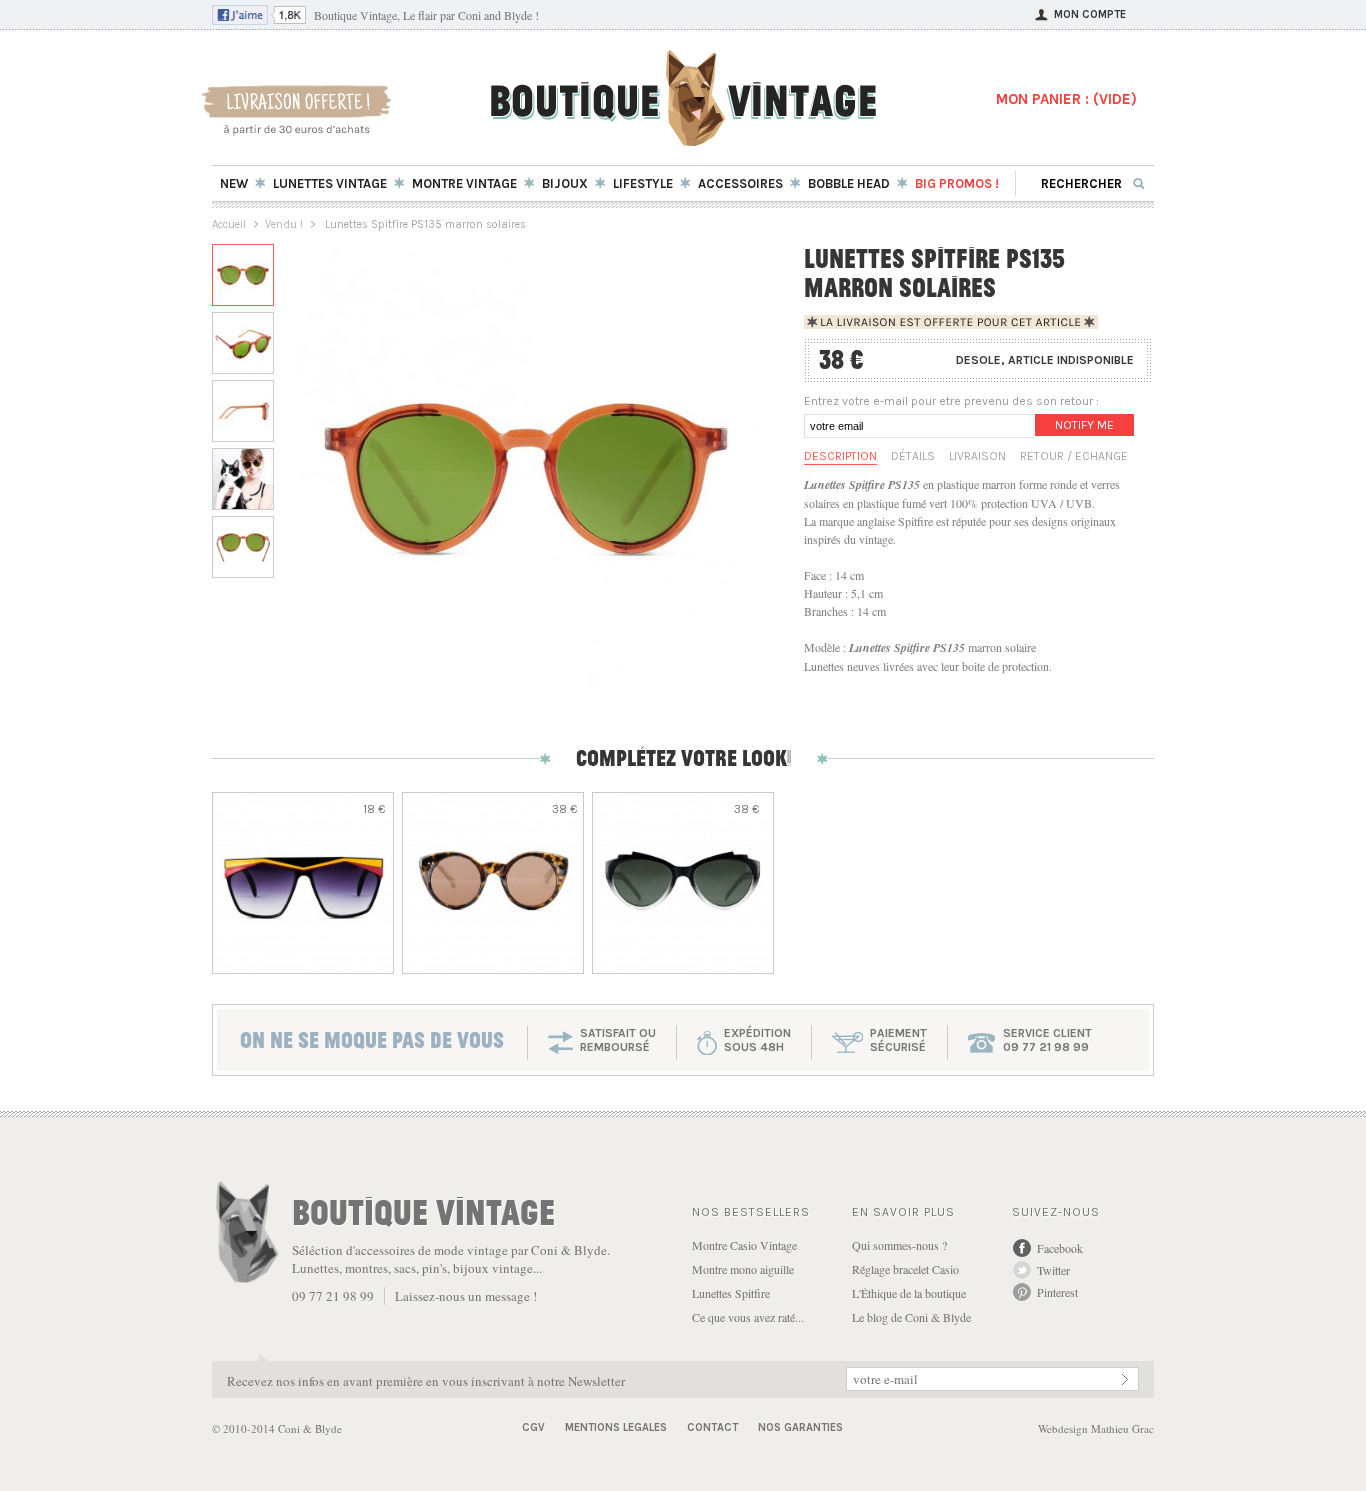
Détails (913, 456)
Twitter (1053, 1270)
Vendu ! (284, 224)
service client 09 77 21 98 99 (1047, 1040)
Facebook (1060, 1248)
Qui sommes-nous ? (899, 1245)
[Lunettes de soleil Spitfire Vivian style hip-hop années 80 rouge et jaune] (303, 883)
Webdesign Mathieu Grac (1096, 1428)
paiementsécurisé (898, 1040)
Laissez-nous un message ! (466, 1296)
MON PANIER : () (1066, 99)
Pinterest (1057, 1292)
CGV (533, 1427)
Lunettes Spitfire (731, 1293)
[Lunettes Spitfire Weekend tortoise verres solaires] (493, 883)
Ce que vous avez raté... (748, 1317)
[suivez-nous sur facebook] (259, 20)
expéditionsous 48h (757, 1040)
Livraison (977, 456)
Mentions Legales (616, 1427)
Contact (712, 1427)
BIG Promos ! (957, 183)
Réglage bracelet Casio (905, 1269)
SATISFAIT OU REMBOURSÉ (618, 1040)
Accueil (229, 224)
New (234, 183)
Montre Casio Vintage (744, 1245)
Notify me (1084, 425)
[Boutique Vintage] (683, 139)
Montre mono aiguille (743, 1269)
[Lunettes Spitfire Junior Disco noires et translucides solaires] (683, 883)
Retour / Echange (1074, 456)
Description (840, 456)
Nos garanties (800, 1427)
